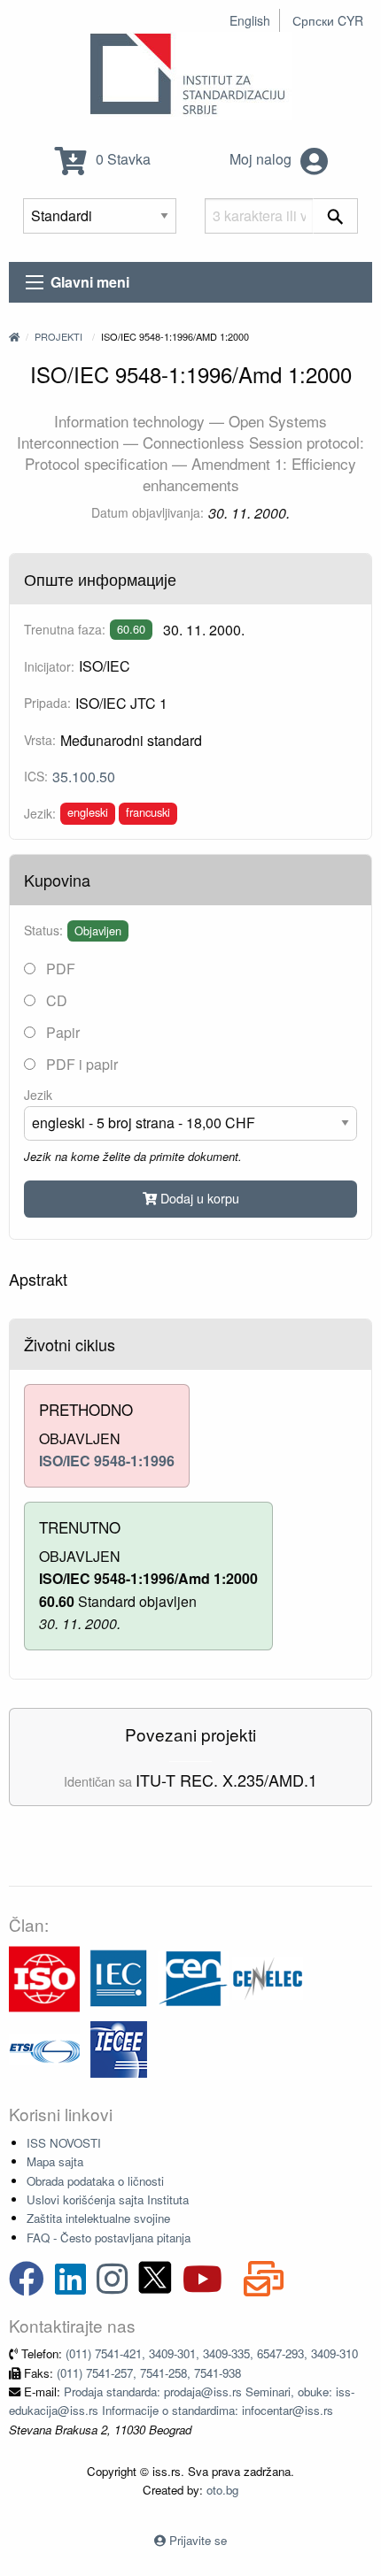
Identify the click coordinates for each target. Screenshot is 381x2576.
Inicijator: (49, 666)
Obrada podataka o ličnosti (95, 2181)
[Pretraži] (335, 216)
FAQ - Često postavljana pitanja (109, 2238)
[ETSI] (44, 2048)
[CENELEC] (268, 1977)
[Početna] (14, 336)
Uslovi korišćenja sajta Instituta (108, 2199)
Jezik (38, 1095)
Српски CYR (328, 20)
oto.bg (222, 2490)
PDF (59, 969)
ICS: (36, 776)
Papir (61, 1032)
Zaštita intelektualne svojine (98, 2218)
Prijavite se (198, 2540)
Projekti (58, 336)
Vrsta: (40, 740)
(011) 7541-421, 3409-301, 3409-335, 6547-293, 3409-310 (212, 2353)
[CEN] (193, 1977)
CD (55, 1000)
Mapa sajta (55, 2161)
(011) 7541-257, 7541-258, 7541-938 (149, 2373)
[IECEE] (119, 2048)
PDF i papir (80, 1064)
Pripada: (47, 703)
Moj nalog (262, 159)
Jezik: (40, 813)
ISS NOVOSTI (64, 2143)
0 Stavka (121, 159)
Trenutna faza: (65, 629)
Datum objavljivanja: (148, 512)
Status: (43, 930)
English (250, 20)
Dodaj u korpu (198, 1198)
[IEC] (119, 1977)
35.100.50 (84, 777)
